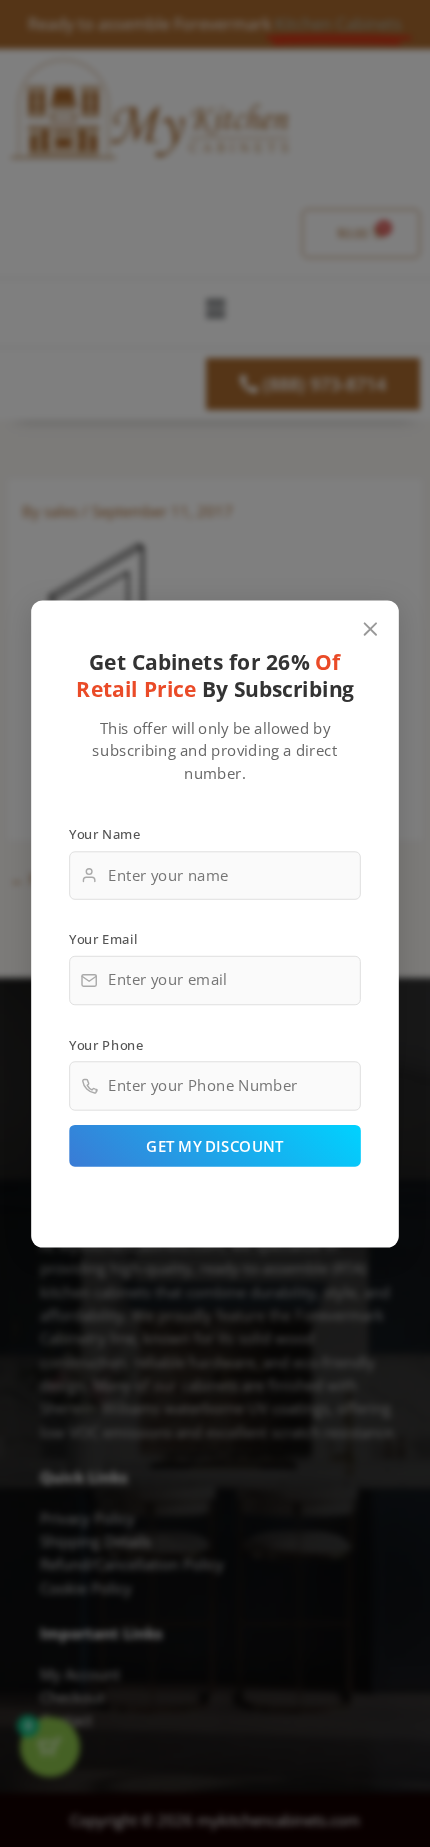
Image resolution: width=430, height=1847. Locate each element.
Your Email (103, 939)
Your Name (104, 833)
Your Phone (106, 1044)
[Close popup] (370, 628)
